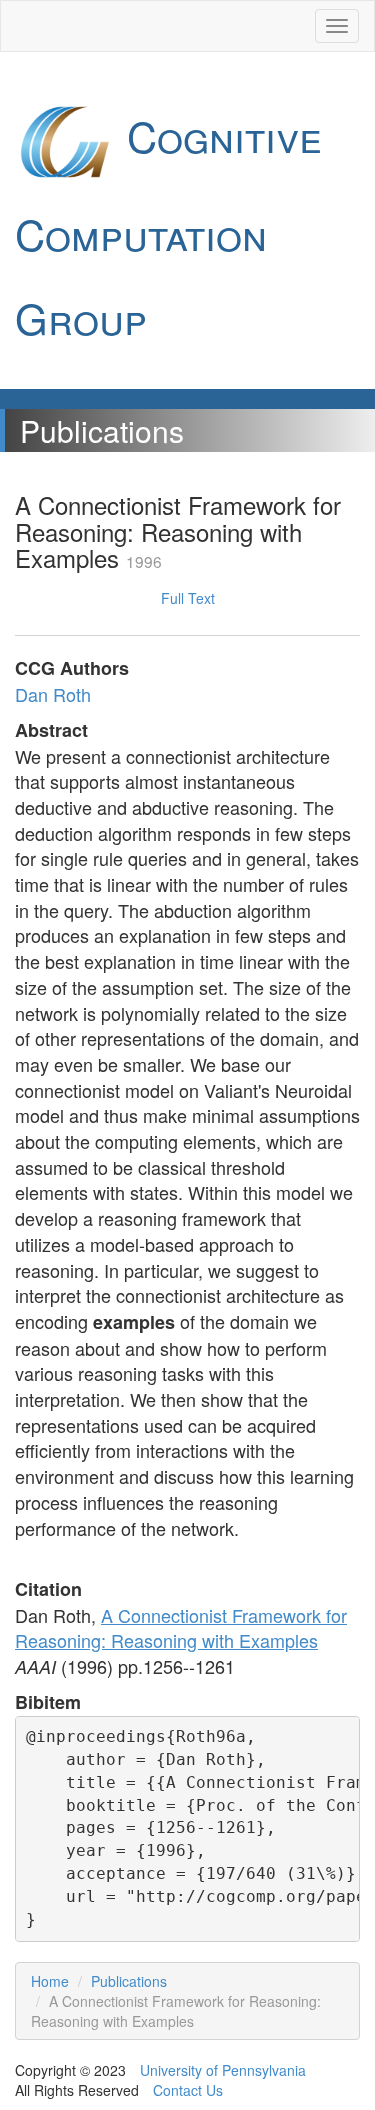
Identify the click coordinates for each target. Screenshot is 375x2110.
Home (50, 1981)
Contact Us (188, 2090)
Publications (129, 1981)
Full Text (188, 598)
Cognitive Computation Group (168, 226)
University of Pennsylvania (223, 2070)
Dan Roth (53, 694)
